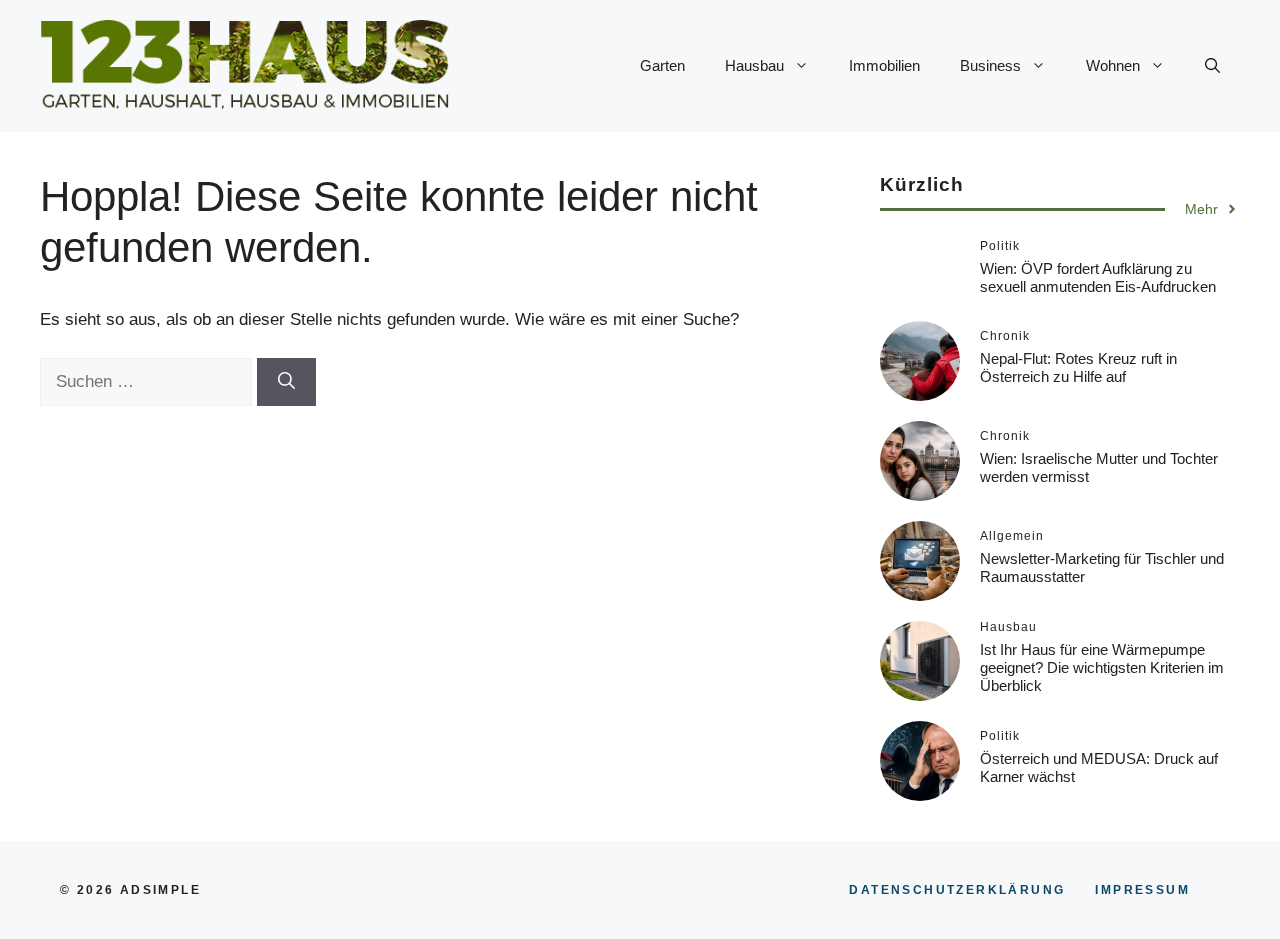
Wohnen (1113, 65)
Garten (662, 65)
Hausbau (754, 65)
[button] (1212, 66)
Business (990, 65)
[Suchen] (286, 382)
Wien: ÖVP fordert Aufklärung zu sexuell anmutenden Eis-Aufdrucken (1098, 277)
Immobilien (884, 65)
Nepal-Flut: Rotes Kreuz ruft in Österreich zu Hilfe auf (1078, 367)
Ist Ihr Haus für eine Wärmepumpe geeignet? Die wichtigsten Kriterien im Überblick (1102, 667)
